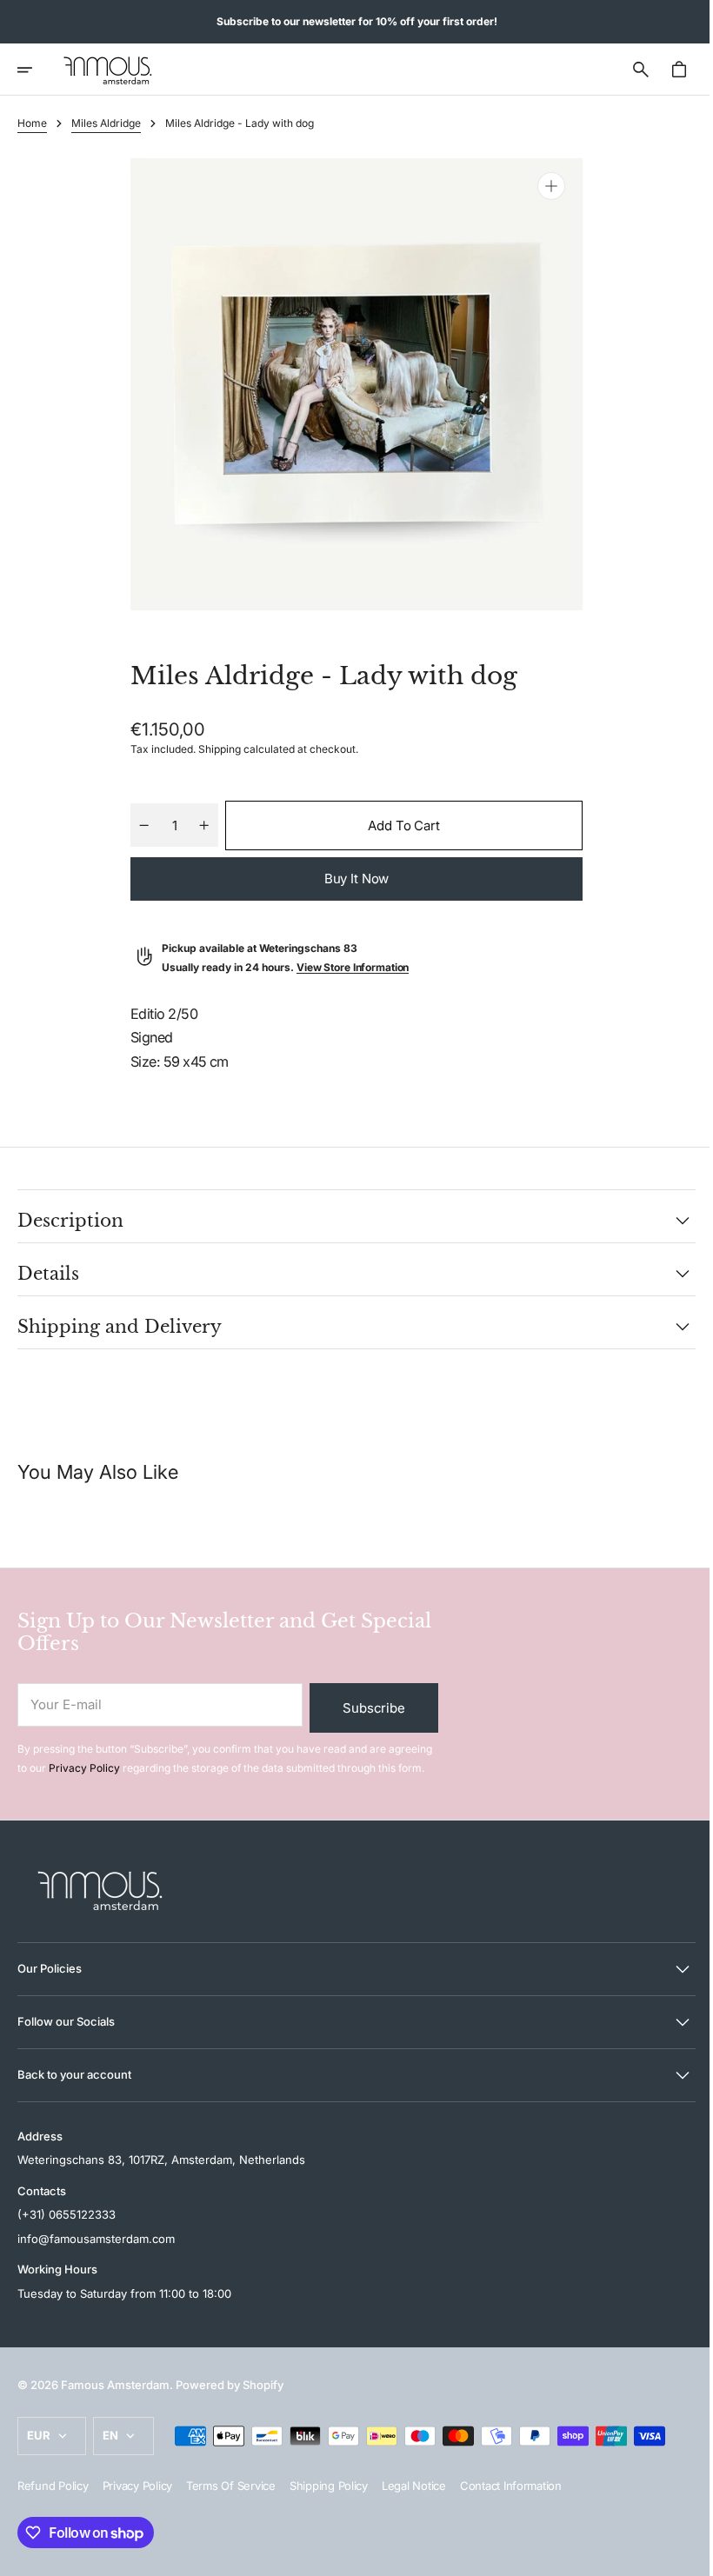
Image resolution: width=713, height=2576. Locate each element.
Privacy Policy (84, 1768)
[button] (37, 70)
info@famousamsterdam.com (96, 2239)
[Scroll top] (679, 2555)
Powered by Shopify (230, 2385)
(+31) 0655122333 (67, 2214)
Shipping (213, 749)
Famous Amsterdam (115, 2385)
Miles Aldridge (106, 123)
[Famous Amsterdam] (108, 70)
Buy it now (350, 879)
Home (32, 123)
